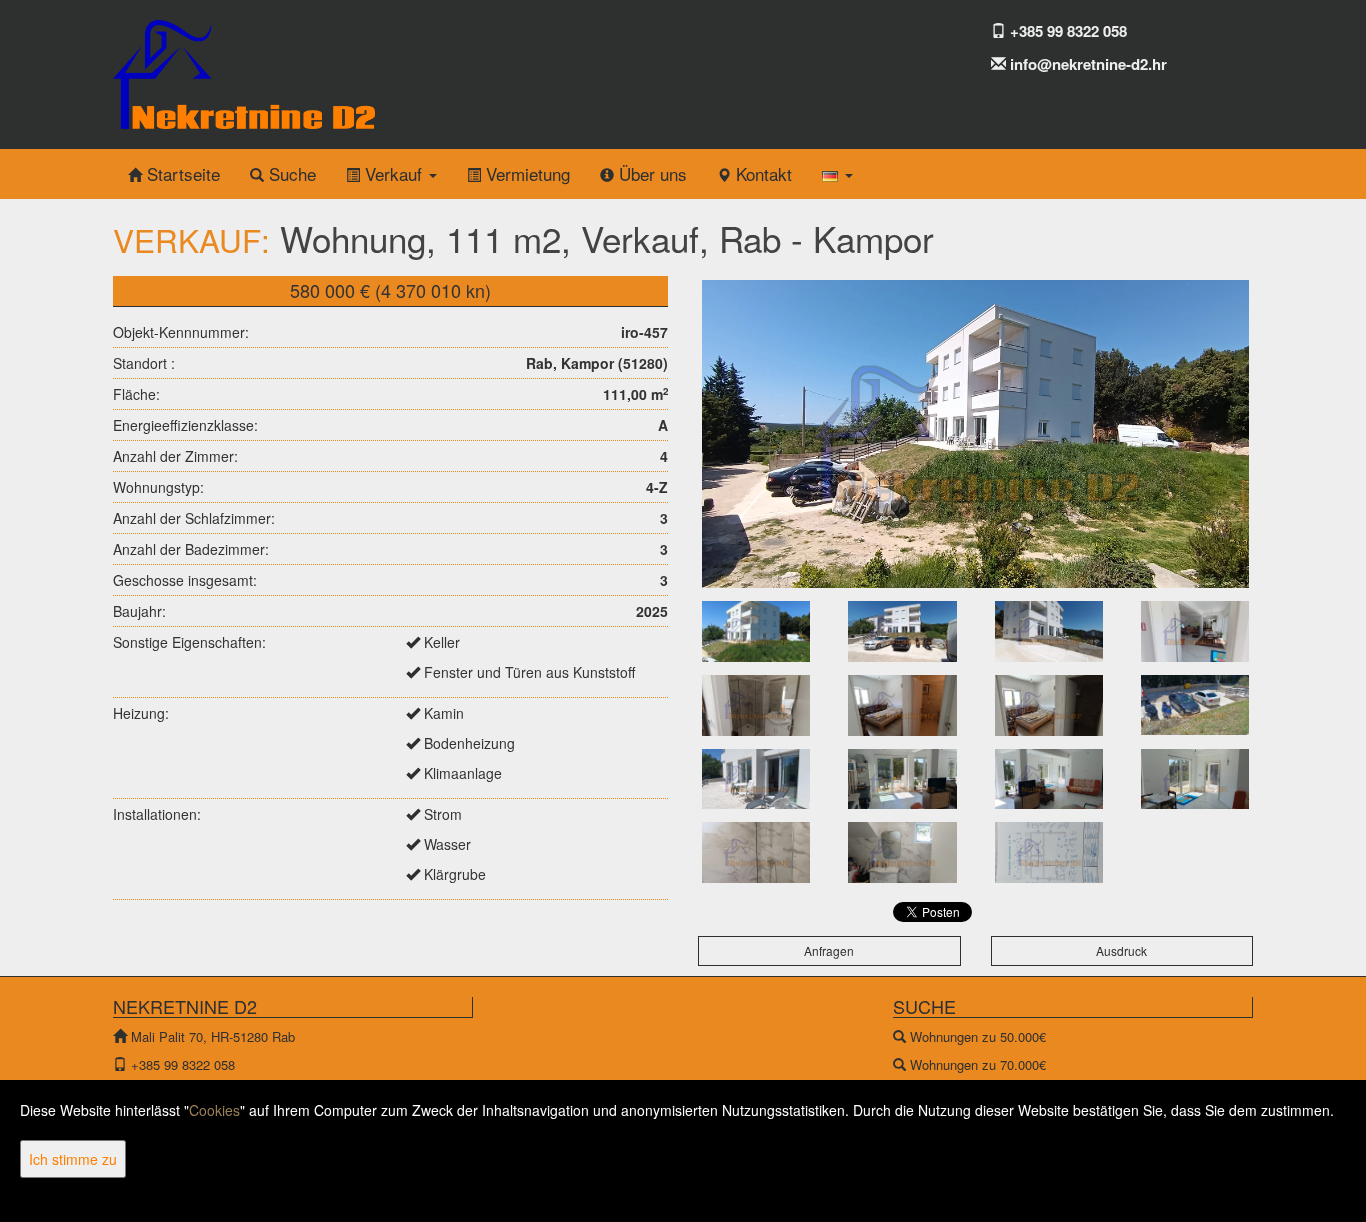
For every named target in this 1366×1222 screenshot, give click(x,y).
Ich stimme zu (73, 1159)
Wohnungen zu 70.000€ (978, 1064)
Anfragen (829, 950)
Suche (290, 173)
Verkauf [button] (393, 173)
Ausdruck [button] (1121, 950)
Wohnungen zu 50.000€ (978, 1036)
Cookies (214, 1110)
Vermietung (525, 173)
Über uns (650, 173)
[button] (837, 174)
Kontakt (761, 173)
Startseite (181, 173)
